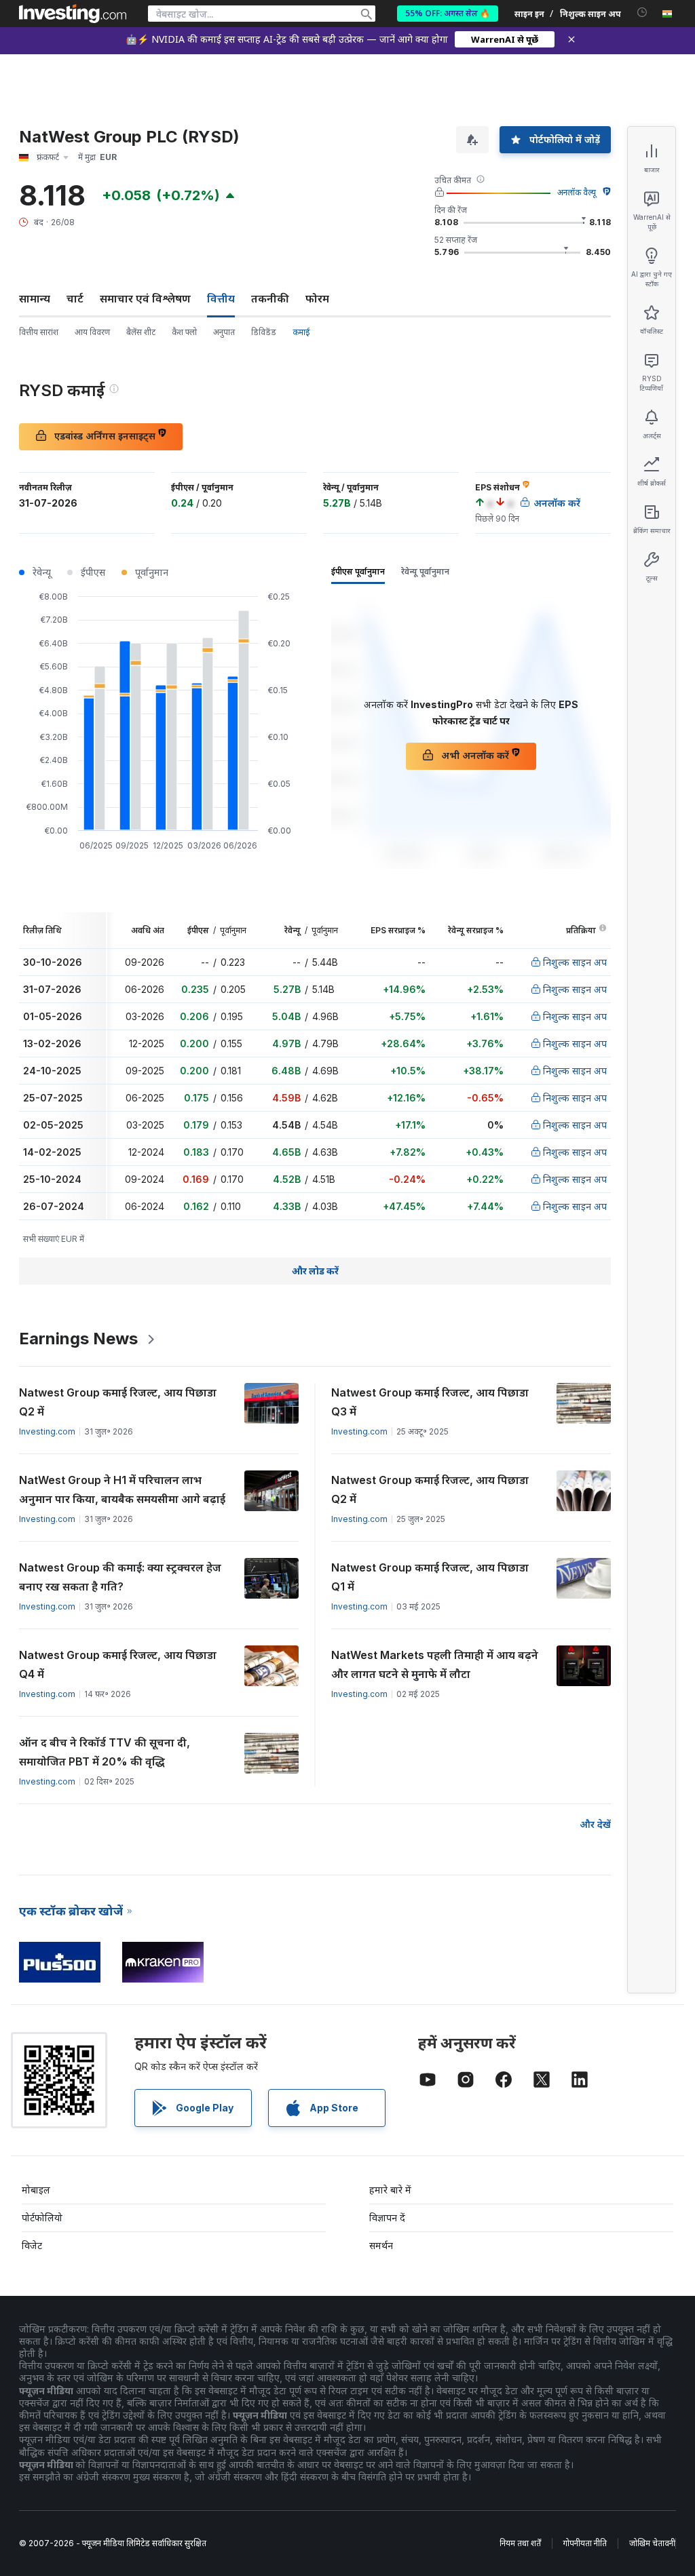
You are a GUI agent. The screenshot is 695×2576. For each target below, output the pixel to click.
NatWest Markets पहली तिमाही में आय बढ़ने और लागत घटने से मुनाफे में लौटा (435, 1664)
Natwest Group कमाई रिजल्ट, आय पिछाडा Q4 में (118, 1664)
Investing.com (47, 1431)
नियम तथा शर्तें (520, 2543)
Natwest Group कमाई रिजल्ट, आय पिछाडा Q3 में (430, 1402)
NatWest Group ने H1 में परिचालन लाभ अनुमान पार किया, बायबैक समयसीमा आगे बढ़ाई (122, 1489)
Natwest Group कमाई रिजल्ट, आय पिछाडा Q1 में (430, 1577)
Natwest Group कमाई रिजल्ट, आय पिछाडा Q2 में (118, 1402)
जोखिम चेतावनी (652, 2543)
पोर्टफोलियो (42, 2218)
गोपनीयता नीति (585, 2543)
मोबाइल (36, 2190)
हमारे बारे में (390, 2190)
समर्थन (381, 2245)
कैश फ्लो (184, 332)
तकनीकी (270, 298)
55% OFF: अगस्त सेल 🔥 (448, 13)
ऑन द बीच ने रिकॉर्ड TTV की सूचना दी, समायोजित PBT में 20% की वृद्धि (105, 1752)
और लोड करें (315, 1271)
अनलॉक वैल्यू (577, 192)
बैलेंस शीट (141, 332)
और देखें (595, 1824)
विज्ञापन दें (387, 2218)
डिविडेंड (264, 332)
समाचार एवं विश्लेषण (145, 298)
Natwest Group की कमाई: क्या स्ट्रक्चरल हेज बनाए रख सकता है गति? (120, 1577)
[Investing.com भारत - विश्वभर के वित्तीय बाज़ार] (73, 14)
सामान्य (35, 298)
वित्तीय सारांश (39, 332)
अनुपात (224, 332)
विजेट (32, 2245)
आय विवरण (92, 332)
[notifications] (642, 13)
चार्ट (75, 298)
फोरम (317, 298)
